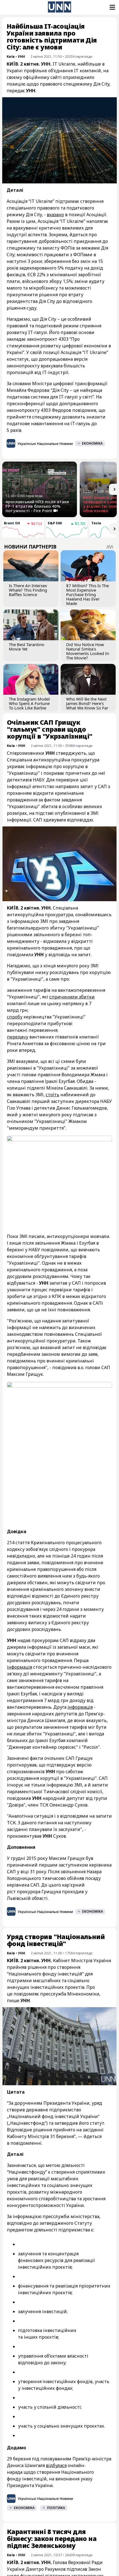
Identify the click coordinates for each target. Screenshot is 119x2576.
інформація (20, 1667)
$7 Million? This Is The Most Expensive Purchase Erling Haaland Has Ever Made (87, 594)
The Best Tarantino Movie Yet (27, 647)
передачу (18, 1037)
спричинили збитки (72, 997)
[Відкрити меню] (112, 7)
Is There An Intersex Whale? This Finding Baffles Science (28, 590)
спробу (15, 1017)
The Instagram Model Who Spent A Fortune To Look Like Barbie (29, 703)
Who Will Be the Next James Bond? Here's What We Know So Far (87, 703)
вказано (55, 215)
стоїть (52, 1095)
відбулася (56, 2465)
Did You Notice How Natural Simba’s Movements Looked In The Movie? (88, 651)
